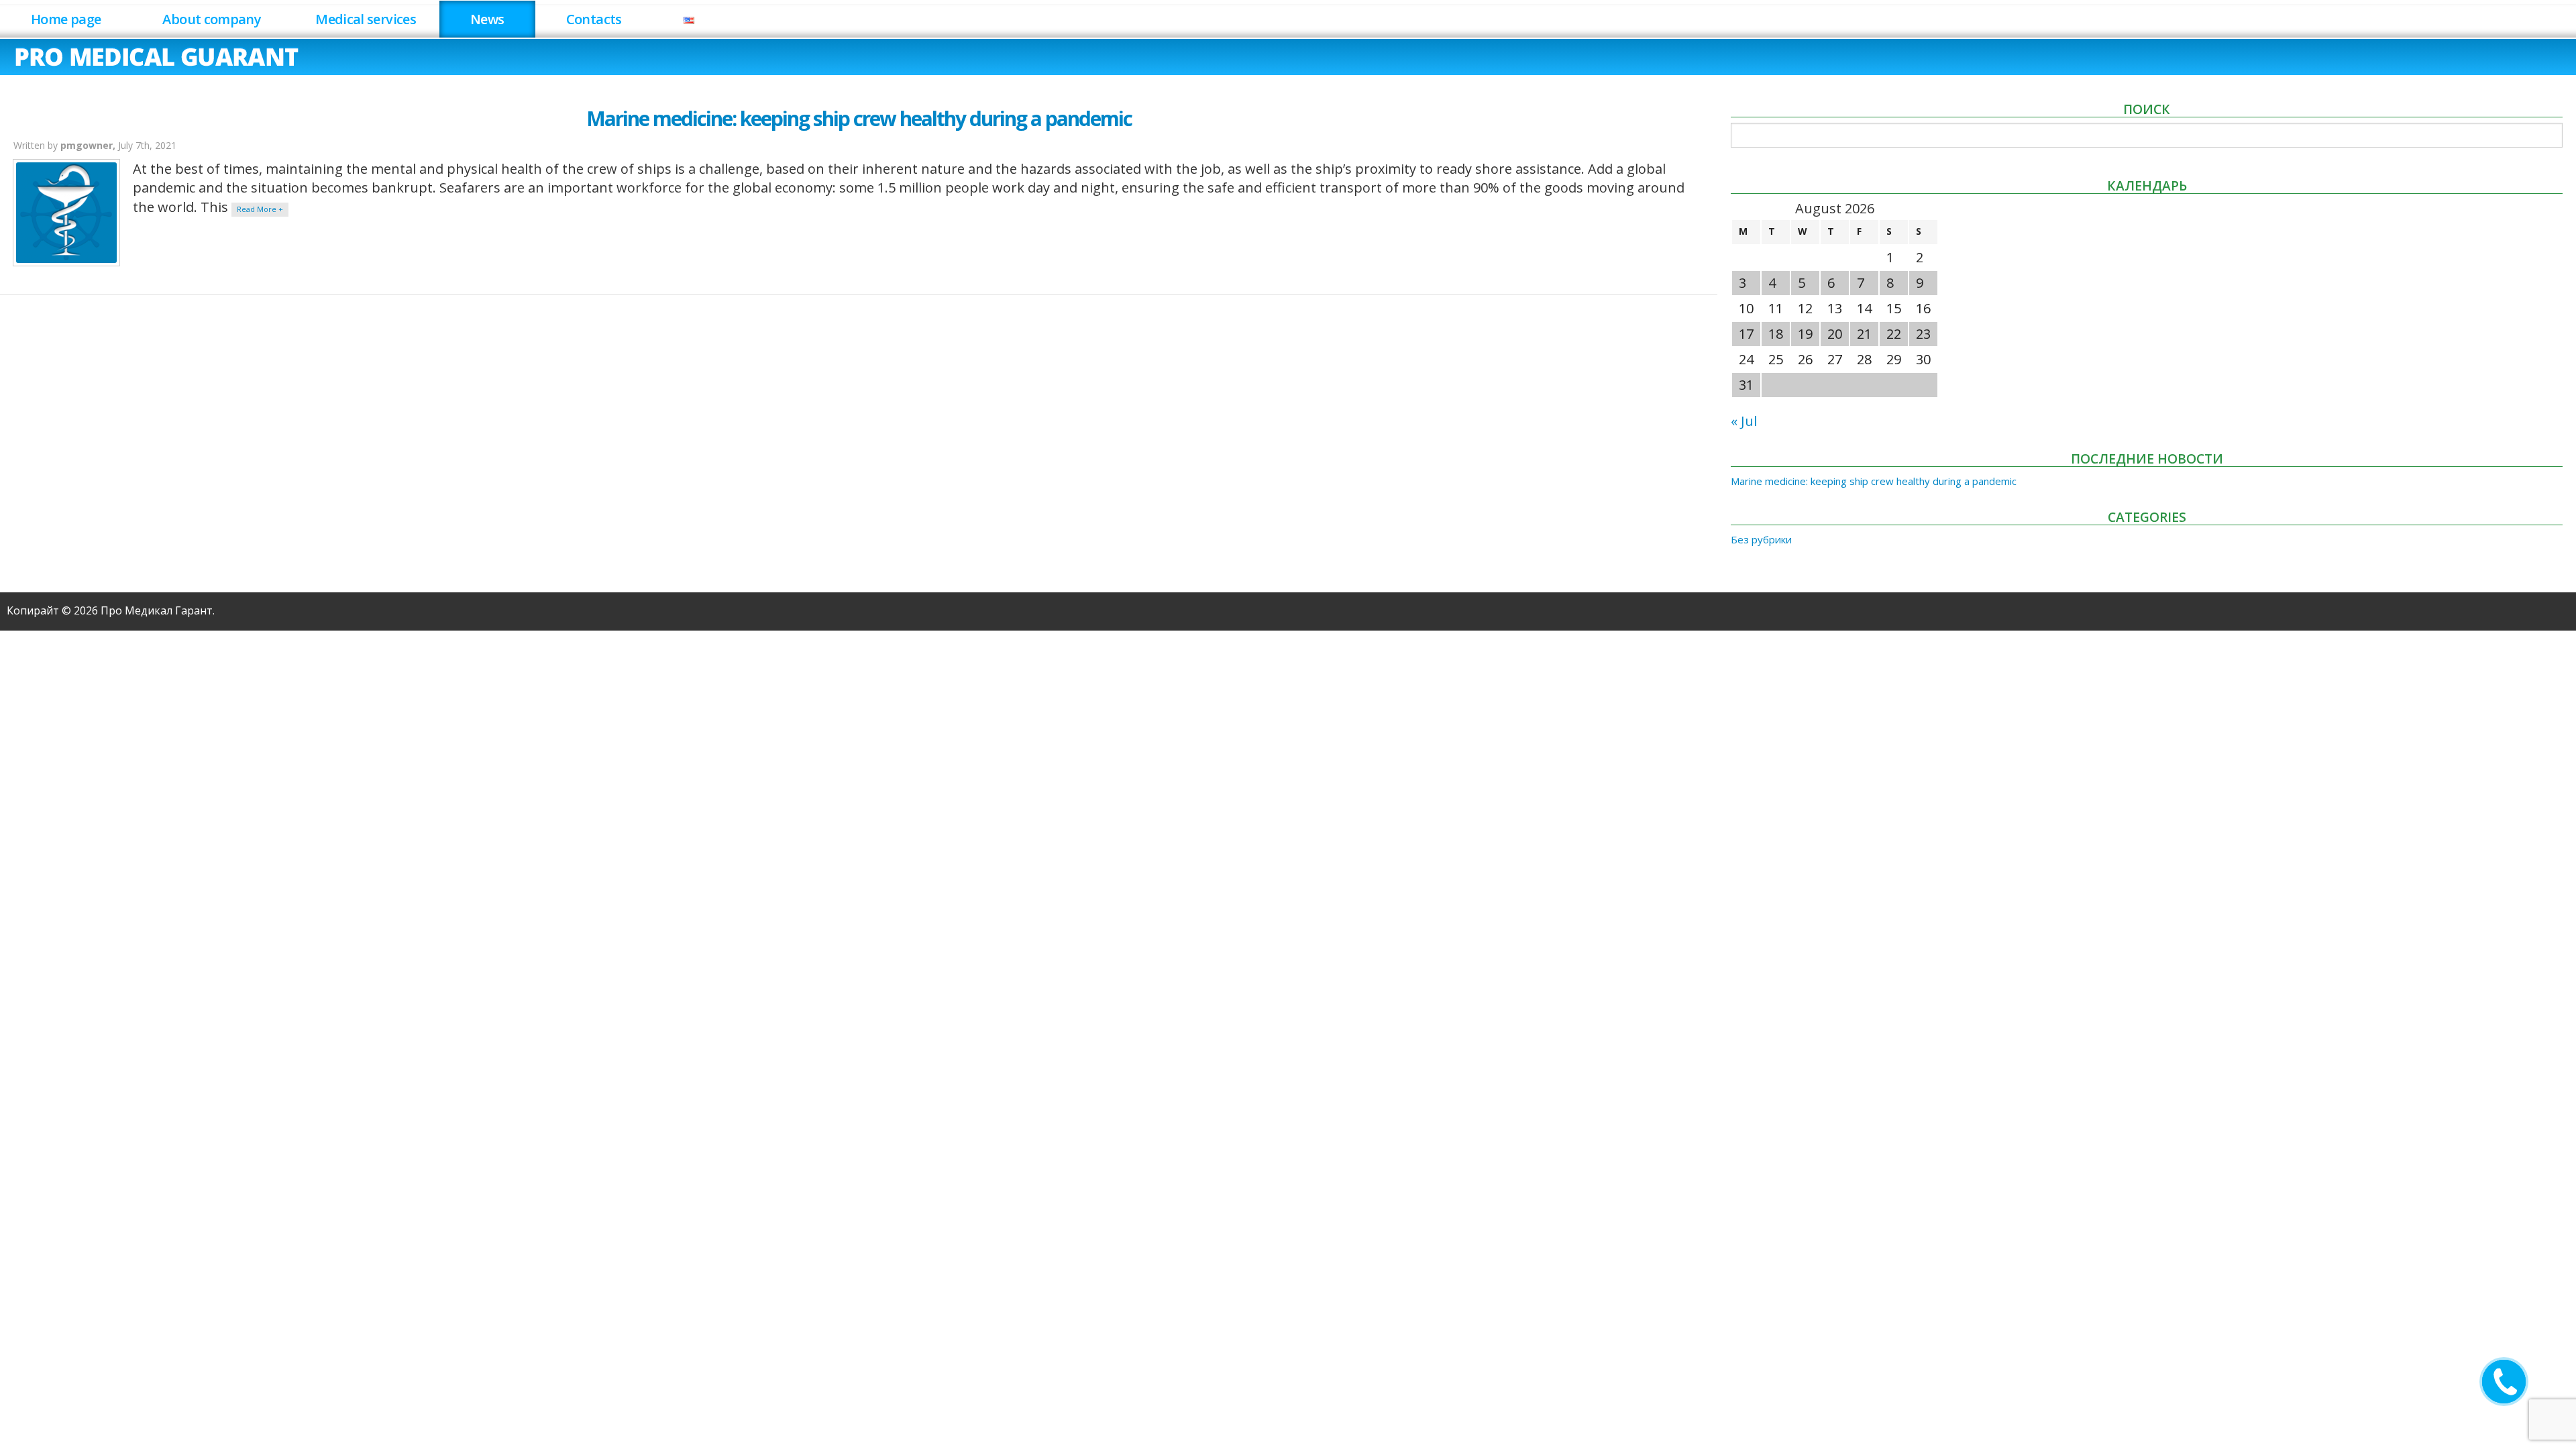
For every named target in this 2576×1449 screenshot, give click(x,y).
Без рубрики (1761, 539)
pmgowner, (89, 145)
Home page (66, 19)
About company (212, 19)
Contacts (594, 19)
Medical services (366, 19)
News (487, 19)
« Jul (1744, 421)
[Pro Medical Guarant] (157, 55)
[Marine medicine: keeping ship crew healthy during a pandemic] (66, 213)
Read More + (260, 209)
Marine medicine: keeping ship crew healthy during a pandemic (859, 118)
